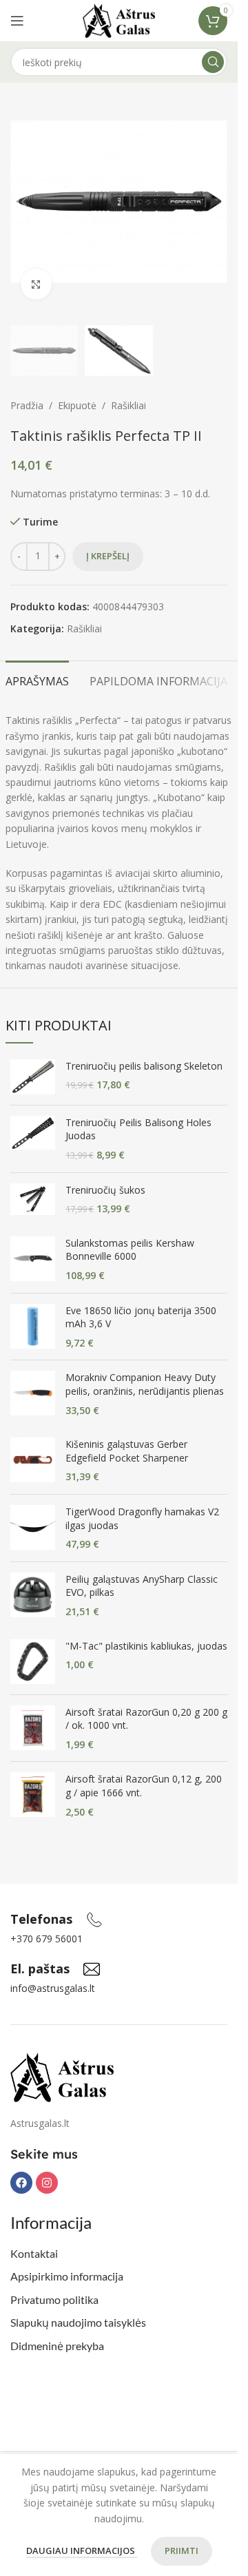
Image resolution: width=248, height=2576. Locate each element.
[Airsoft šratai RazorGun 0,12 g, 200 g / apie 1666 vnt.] (33, 1795)
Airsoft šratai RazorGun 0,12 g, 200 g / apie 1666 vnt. (144, 1786)
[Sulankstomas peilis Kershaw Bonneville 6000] (33, 1259)
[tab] (37, 680)
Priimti (182, 2551)
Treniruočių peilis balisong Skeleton (144, 1066)
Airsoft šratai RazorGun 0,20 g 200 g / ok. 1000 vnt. (146, 1719)
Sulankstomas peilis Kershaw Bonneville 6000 (130, 1250)
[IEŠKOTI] (213, 62)
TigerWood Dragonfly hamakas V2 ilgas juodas (142, 1518)
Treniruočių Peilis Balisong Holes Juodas (138, 1129)
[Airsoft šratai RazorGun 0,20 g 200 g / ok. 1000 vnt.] (33, 1728)
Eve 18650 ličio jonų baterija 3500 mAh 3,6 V (141, 1317)
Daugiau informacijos (82, 2551)
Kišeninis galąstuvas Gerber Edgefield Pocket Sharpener (127, 1451)
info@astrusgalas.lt (53, 1988)
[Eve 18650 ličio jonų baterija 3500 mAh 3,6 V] (33, 1327)
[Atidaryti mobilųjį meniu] (17, 21)
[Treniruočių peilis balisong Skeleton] (33, 1077)
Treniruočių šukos (105, 1190)
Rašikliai (128, 405)
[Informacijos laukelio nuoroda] (56, 1920)
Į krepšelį (108, 556)
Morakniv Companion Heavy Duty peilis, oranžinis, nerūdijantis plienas (145, 1384)
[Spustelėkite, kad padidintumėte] (36, 284)
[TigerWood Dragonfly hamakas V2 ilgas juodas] (33, 1528)
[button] (24, 202)
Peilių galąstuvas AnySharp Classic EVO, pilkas (142, 1586)
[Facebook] (21, 2183)
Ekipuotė (77, 405)
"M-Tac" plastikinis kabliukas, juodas (146, 1646)
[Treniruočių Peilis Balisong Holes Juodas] (33, 1139)
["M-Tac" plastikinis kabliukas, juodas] (33, 1662)
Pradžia (27, 405)
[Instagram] (47, 2183)
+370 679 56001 (46, 1939)
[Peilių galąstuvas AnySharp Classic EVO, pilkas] (33, 1596)
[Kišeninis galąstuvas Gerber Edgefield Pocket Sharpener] (33, 1461)
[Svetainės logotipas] (119, 20)
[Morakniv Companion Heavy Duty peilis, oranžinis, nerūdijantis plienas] (33, 1394)
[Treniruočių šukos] (33, 1199)
